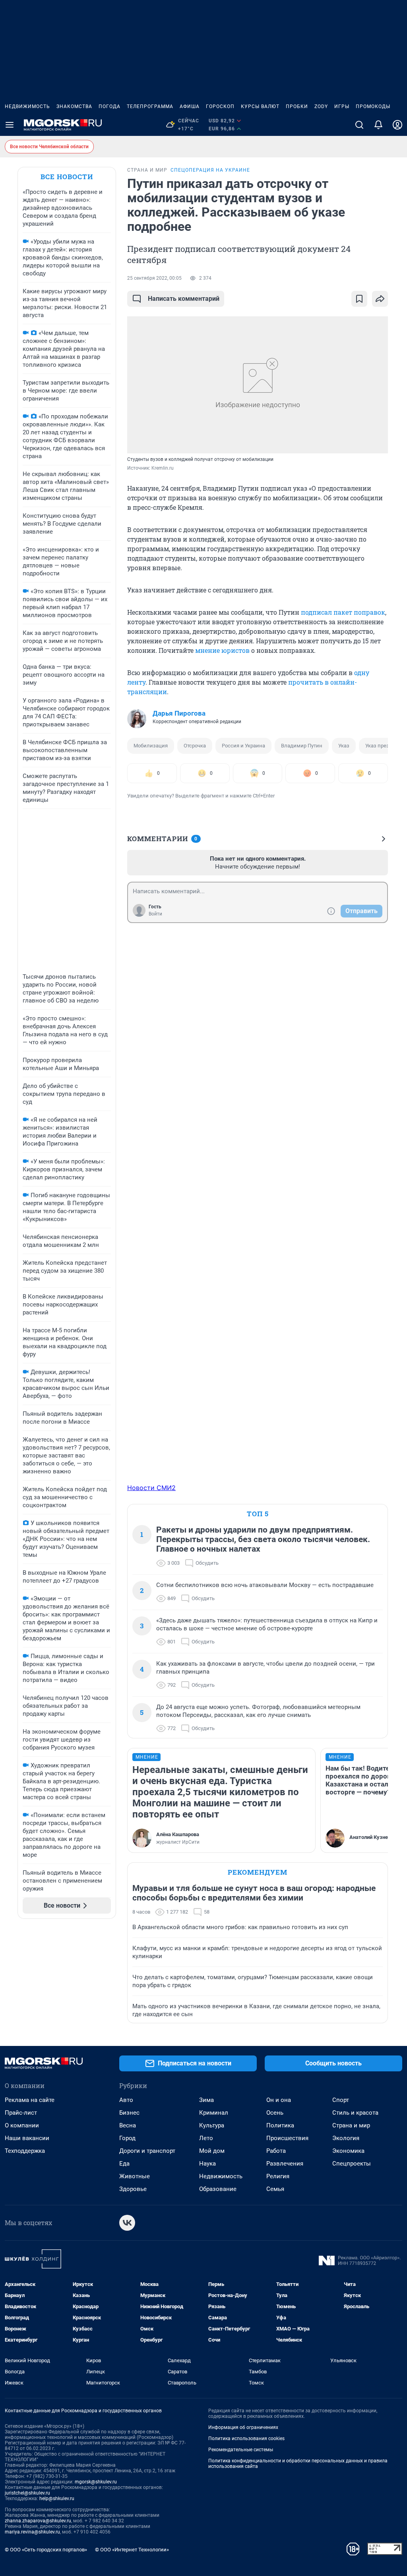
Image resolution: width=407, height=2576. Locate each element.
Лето (206, 2138)
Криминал (214, 2113)
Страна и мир (351, 2125)
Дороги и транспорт (147, 2151)
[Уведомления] (378, 125)
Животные (135, 2176)
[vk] (127, 2223)
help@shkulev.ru (57, 2499)
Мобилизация (151, 746)
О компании (22, 2125)
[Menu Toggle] (10, 125)
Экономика (348, 2151)
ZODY (321, 106)
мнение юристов (222, 650)
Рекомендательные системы (241, 2450)
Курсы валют (260, 106)
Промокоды (373, 106)
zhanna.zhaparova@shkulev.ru (38, 2521)
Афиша (190, 106)
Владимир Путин (302, 746)
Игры (342, 106)
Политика (280, 2125)
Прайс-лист (21, 2113)
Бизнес (129, 2113)
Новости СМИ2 (151, 1488)
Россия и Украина (243, 746)
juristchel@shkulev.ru (27, 2493)
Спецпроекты (352, 2164)
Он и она (279, 2100)
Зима (206, 2100)
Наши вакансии (27, 2138)
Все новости (67, 177)
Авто (126, 2100)
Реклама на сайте (30, 2100)
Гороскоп (220, 106)
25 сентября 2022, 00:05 (154, 278)
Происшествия (287, 2138)
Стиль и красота (355, 2113)
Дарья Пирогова (179, 713)
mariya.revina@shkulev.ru (32, 2532)
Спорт (341, 2100)
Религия (278, 2176)
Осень (275, 2113)
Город (127, 2138)
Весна (128, 2125)
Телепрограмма (150, 106)
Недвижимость (27, 106)
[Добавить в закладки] (359, 299)
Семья (275, 2189)
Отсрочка (195, 746)
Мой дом (212, 2151)
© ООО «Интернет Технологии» (132, 2550)
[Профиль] (397, 125)
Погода (110, 106)
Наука (207, 2164)
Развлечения (285, 2164)
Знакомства (74, 106)
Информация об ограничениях (243, 2427)
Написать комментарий (184, 299)
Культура (212, 2125)
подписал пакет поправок (343, 612)
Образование (218, 2189)
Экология (346, 2138)
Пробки (297, 106)
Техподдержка (25, 2151)
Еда (124, 2164)
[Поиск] (359, 125)
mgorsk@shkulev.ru (96, 2482)
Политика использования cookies (246, 2439)
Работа (276, 2151)
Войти (155, 914)
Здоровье (133, 2189)
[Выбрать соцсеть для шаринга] (380, 299)
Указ (344, 746)
